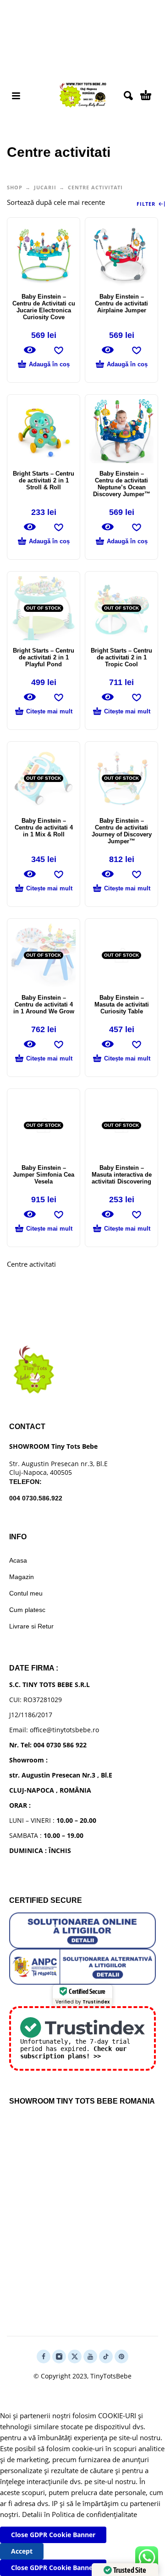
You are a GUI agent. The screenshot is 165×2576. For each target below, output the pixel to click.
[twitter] (75, 2356)
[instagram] (59, 2356)
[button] (16, 96)
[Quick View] (30, 350)
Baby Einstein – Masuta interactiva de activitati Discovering (122, 1175)
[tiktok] (106, 2356)
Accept (22, 2551)
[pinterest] (121, 2356)
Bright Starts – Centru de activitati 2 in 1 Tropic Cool (121, 657)
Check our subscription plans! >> (73, 2052)
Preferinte (72, 2551)
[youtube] (90, 2356)
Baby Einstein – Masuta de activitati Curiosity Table (122, 1004)
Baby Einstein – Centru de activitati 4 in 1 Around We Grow (44, 1004)
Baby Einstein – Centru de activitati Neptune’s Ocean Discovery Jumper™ (122, 484)
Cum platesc (27, 1610)
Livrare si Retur (31, 1626)
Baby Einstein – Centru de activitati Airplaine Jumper (121, 303)
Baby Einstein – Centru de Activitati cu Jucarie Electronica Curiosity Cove (44, 307)
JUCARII (45, 187)
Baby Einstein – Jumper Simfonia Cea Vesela (44, 1175)
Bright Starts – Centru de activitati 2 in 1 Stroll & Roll (44, 480)
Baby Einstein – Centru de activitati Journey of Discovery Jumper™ (122, 831)
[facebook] (44, 2356)
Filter (147, 204)
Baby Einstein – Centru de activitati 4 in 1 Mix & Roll (44, 827)
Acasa (18, 1560)
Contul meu (26, 1593)
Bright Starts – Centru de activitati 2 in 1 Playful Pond (44, 657)
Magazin (22, 1577)
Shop (15, 187)
